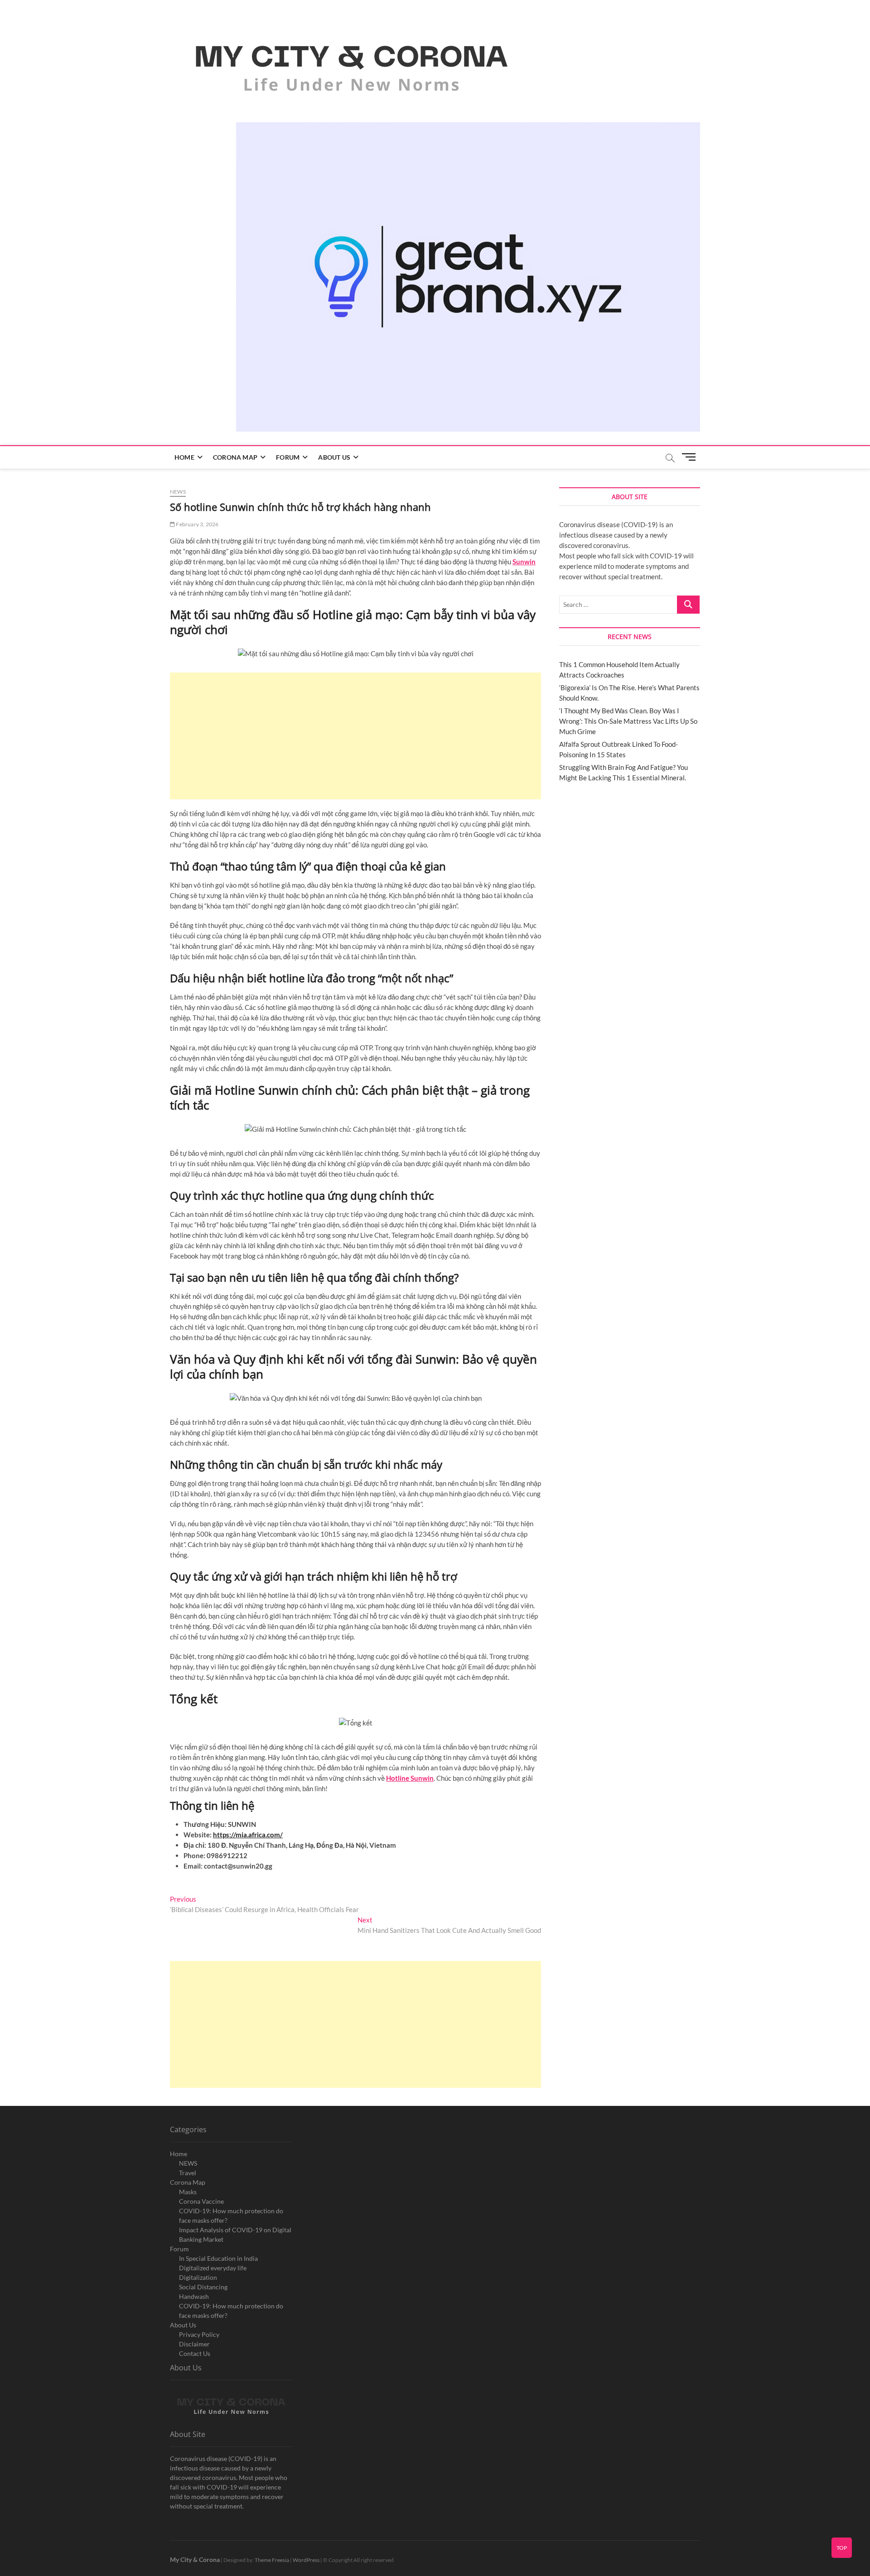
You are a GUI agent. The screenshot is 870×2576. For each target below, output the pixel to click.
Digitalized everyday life (213, 2268)
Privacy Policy (199, 2334)
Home (184, 457)
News (178, 492)
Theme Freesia (272, 2560)
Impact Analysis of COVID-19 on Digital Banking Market (235, 2235)
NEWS (188, 2163)
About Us (334, 457)
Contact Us (195, 2353)
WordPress (306, 2560)
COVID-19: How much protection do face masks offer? (231, 2216)
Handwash (194, 2296)
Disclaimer (194, 2344)
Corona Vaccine (201, 2201)
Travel (188, 2173)
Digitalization (198, 2277)
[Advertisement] (355, 736)
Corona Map (235, 457)
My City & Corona (195, 2559)
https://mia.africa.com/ (248, 1835)
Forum (288, 457)
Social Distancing (203, 2287)
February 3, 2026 (197, 524)
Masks (188, 2192)
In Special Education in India (218, 2258)
